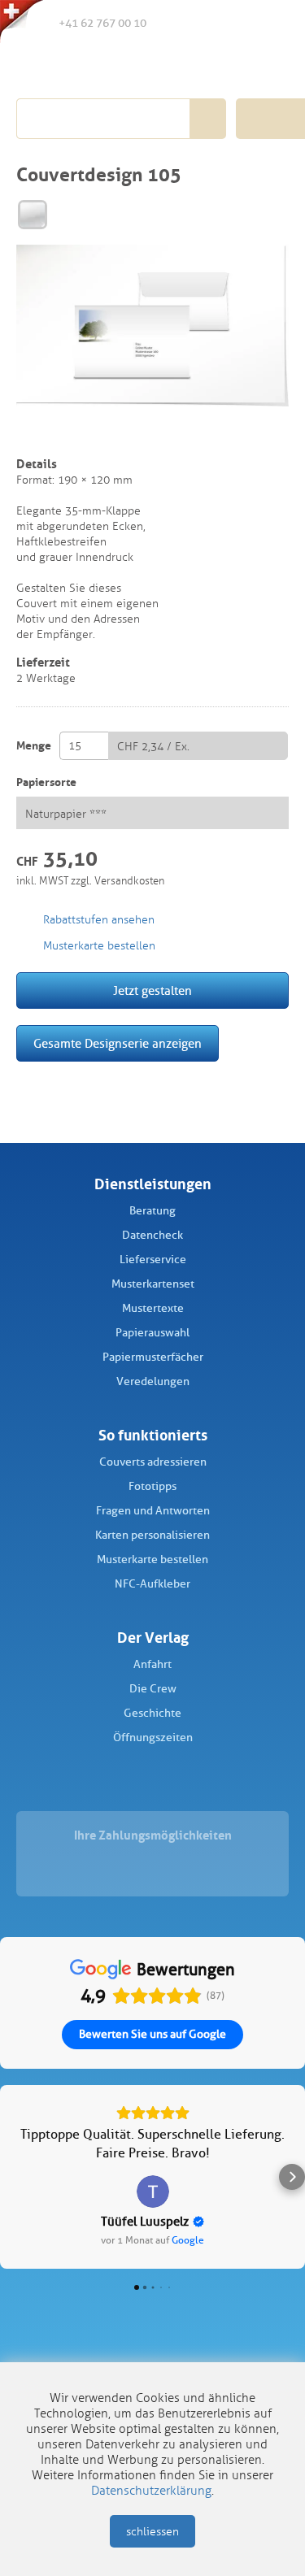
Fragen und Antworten (153, 1511)
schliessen (152, 2532)
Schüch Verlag (108, 67)
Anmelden (235, 24)
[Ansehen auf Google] (153, 2192)
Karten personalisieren (152, 1535)
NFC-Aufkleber (152, 1584)
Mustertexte (153, 1308)
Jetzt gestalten (152, 991)
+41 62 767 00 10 (102, 23)
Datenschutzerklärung (151, 2491)
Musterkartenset (153, 1284)
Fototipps (152, 1486)
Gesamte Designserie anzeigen (118, 1044)
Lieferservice (153, 1260)
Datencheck (152, 1235)
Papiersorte (46, 782)
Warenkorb (270, 23)
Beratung (152, 1211)
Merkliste (203, 24)
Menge (34, 746)
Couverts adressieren (153, 1462)
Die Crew (153, 1689)
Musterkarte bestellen (152, 1560)
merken (27, 434)
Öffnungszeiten (153, 1738)
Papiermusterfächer (153, 1357)
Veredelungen (153, 1381)
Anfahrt (152, 1664)
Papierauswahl (152, 1333)
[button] (13, 2177)
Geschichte (152, 1713)
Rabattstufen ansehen (99, 920)
